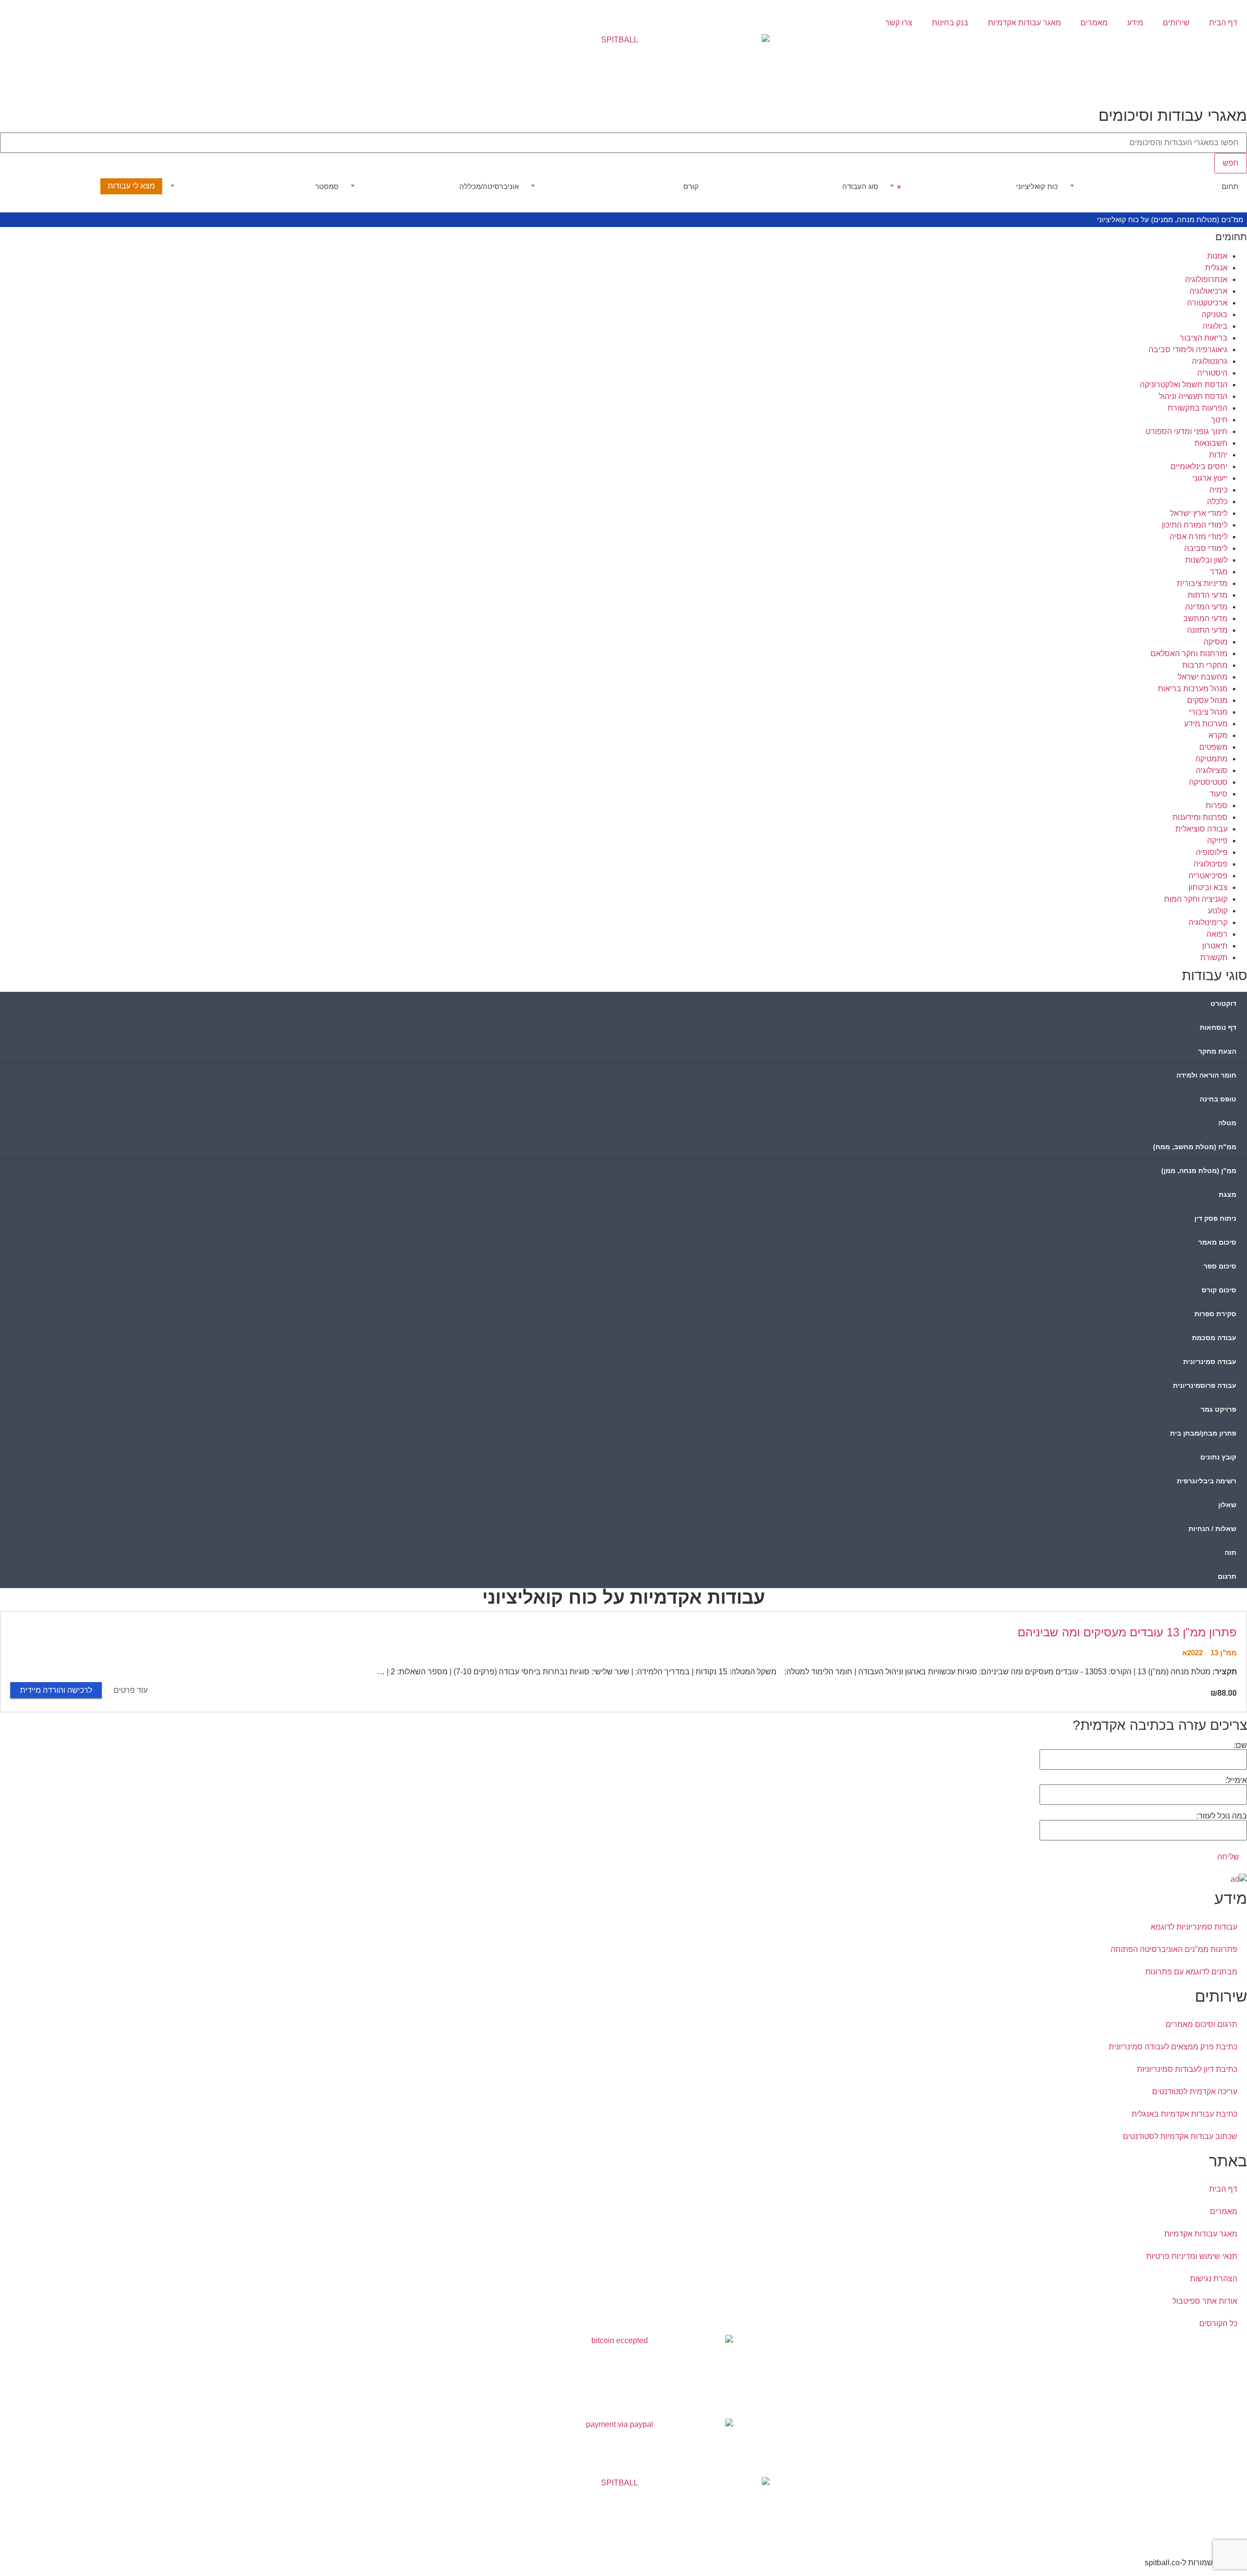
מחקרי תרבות (1205, 665)
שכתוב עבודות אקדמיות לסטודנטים (1180, 2136)
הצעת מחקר (1217, 1051)
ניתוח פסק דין (1215, 1218)
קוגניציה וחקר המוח (1196, 899)
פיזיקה (1217, 841)
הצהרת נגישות (1214, 2279)
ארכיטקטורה (1207, 303)
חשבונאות (1211, 443)
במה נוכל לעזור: (1222, 1816)
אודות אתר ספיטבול (1205, 2301)
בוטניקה (1215, 314)
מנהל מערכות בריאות (1193, 689)
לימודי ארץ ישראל (1199, 513)
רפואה (1217, 934)
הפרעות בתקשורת (1198, 408)
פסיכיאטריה (1208, 876)
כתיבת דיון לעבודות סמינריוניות (1187, 2069)
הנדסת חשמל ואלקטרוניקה (1184, 385)
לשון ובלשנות (1206, 560)
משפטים (1213, 747)
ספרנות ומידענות (1200, 817)
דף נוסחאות (1218, 1027)
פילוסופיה (1212, 852)
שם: (1240, 1745)
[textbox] (1154, 187)
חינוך (1219, 420)
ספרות (1217, 805)
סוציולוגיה (1212, 770)
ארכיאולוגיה (1209, 291)
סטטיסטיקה (1208, 782)
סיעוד (1219, 794)
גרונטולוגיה (1210, 361)
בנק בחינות (950, 23)
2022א (1192, 1653)
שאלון (1227, 1505)
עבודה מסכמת (1214, 1338)
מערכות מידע (1206, 724)
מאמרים (1094, 23)
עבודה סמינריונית (1210, 1362)
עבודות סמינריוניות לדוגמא (1194, 1927)
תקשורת (1214, 957)
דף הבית (1223, 23)
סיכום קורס (1219, 1290)
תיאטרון (1215, 946)
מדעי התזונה (1207, 630)
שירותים (1176, 23)
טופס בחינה (1218, 1099)
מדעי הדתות (1208, 595)
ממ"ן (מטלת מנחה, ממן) (1199, 1171)
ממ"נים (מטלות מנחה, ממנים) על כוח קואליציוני (1170, 219)
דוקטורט (1223, 1004)
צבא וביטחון (1208, 887)
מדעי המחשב (1205, 618)
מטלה (1227, 1123)
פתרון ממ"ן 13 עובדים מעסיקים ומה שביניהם (1127, 1632)
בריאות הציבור (1204, 338)
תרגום (1227, 1576)
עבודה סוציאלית (1201, 829)
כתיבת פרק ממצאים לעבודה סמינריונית (1173, 2047)
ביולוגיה (1215, 326)
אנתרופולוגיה (1206, 279)
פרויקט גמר (1219, 1409)
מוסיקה (1216, 642)
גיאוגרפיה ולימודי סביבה (1188, 350)
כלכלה (1217, 502)
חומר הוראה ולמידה (1206, 1075)
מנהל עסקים (1207, 700)
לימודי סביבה (1206, 548)
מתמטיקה (1211, 759)
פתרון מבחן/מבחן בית (1203, 1433)
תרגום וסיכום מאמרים (1201, 2024)
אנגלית (1216, 268)
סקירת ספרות (1215, 1314)
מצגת (1228, 1194)
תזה (1230, 1553)
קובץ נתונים (1218, 1457)
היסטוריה (1212, 373)
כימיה (1219, 490)
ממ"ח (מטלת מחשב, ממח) (1195, 1147)
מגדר (1219, 572)
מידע (1135, 23)
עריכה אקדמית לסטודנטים (1195, 2092)
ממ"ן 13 (1224, 1653)
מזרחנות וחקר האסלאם (1189, 653)
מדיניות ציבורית (1202, 583)
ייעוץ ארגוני (1210, 478)
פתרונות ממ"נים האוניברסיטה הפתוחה (1174, 1949)
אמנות (1217, 256)
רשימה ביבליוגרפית (1207, 1481)
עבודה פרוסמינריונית (1205, 1385)
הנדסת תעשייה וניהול (1193, 396)
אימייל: (1236, 1780)
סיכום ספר (1220, 1266)
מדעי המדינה (1206, 607)
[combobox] (1154, 187)
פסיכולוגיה (1210, 864)
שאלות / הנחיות (1212, 1529)
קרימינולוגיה (1208, 922)
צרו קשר (899, 23)
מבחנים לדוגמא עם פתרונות (1191, 1972)
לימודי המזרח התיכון (1195, 525)
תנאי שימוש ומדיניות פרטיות (1192, 2256)
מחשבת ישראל (1203, 677)
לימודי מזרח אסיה (1199, 537)
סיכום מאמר (1217, 1242)
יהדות (1218, 455)
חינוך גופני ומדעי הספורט (1187, 431)
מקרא (1218, 735)
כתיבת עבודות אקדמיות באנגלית (1184, 2114)
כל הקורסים (1218, 2323)
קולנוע (1218, 911)
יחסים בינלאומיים (1199, 466)
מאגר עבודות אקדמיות (1024, 23)
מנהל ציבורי (1208, 712)
